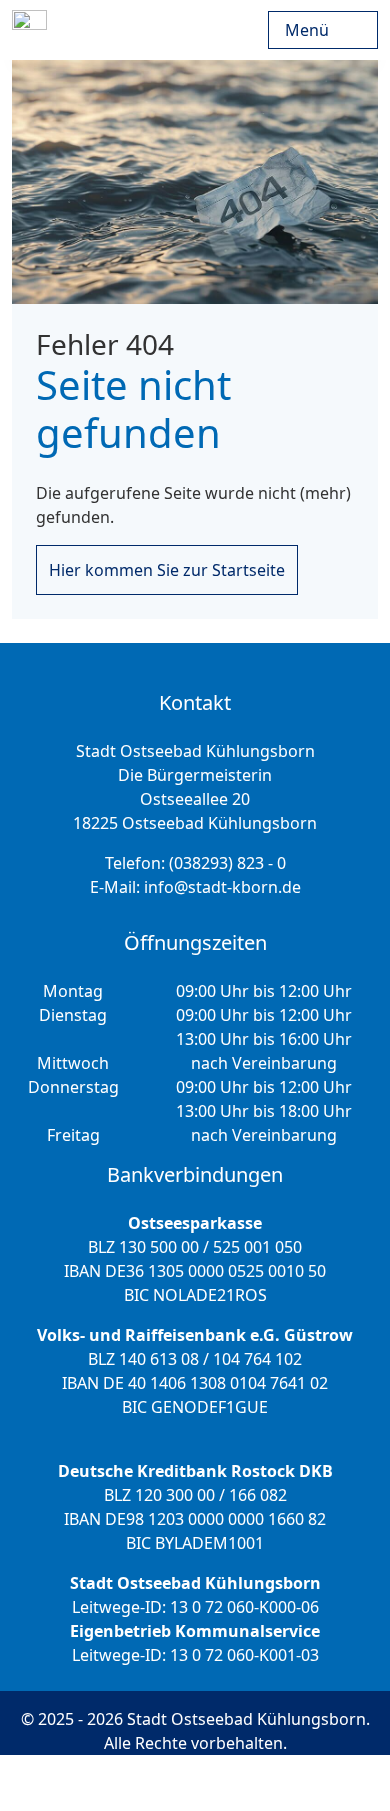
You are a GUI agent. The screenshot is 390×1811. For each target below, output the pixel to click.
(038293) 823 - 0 (227, 863)
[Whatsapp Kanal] (320, 1783)
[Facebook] (265, 1783)
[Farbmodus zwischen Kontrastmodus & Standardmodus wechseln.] (78, 1783)
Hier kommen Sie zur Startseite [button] (167, 570)
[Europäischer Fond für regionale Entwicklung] (264, 30)
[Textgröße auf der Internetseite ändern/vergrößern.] (148, 1783)
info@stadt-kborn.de (222, 887)
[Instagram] (210, 1783)
